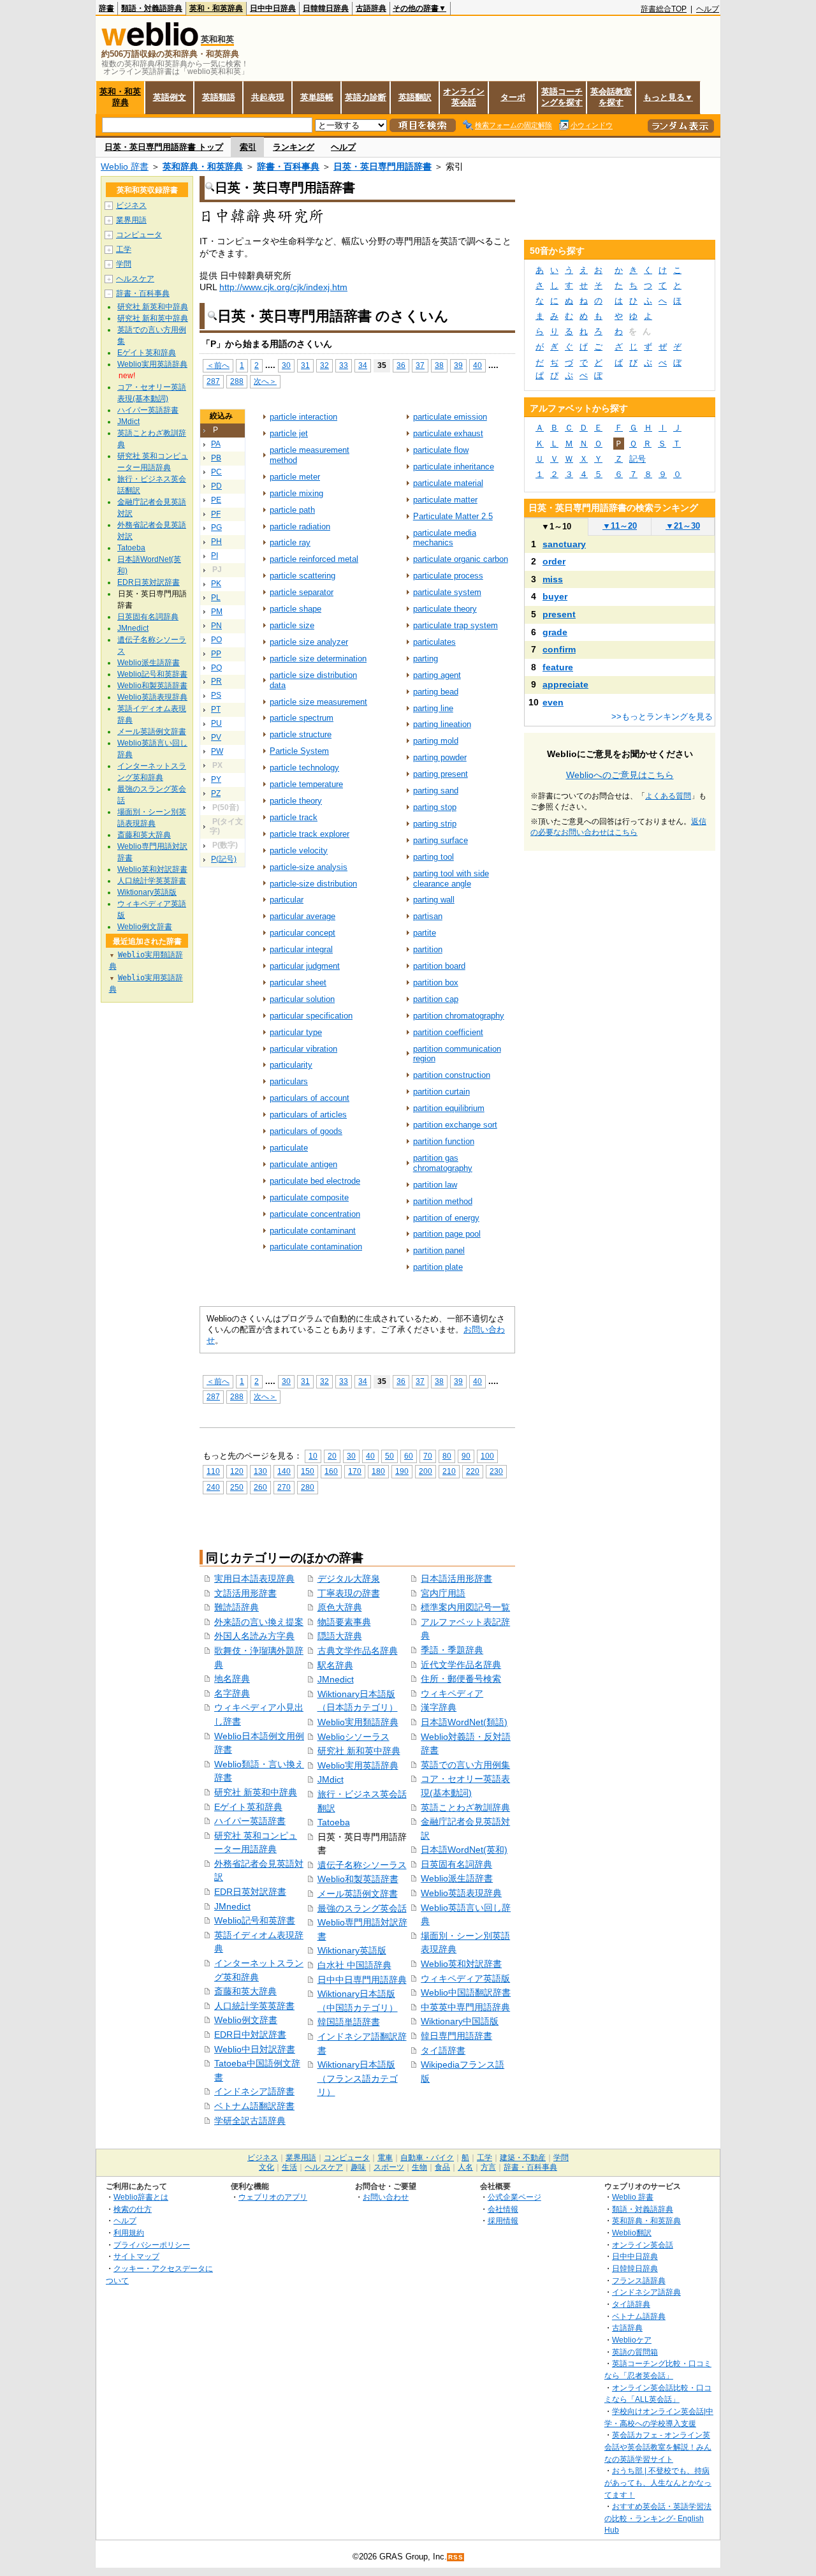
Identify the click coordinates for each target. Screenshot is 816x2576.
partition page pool (447, 1234)
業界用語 (131, 220)
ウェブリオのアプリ (273, 2197)
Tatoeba (334, 1822)
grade (555, 632)
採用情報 (503, 2220)
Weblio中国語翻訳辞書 (466, 1992)
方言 (488, 2167)
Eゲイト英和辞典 (248, 1807)
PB (216, 458)
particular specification (311, 1016)
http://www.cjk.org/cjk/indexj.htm (283, 287)
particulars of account (310, 1098)
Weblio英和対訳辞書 (461, 1964)
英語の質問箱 (635, 2352)
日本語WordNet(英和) (464, 1850)
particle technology (304, 768)
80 (447, 1456)
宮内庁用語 (443, 1593)
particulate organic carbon (461, 559)
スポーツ (389, 2167)
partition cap (436, 999)
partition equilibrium (449, 1108)
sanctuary (564, 544)
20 (332, 1456)
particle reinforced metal (314, 559)
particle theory (296, 801)
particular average (302, 916)
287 (213, 381)
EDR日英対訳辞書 (250, 1892)
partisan (428, 916)
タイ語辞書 (443, 2050)
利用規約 (129, 2233)
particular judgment (305, 966)
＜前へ (218, 365)
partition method (443, 1201)
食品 (442, 2167)
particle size (292, 625)
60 (409, 1456)
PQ (216, 668)
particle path (292, 510)
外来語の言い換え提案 (259, 1622)
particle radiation (300, 526)
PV (216, 737)
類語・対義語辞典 (152, 8)
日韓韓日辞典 (326, 8)
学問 (124, 264)
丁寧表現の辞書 (349, 1593)
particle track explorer (310, 834)
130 (260, 1471)
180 (378, 1471)
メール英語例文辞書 (358, 1894)
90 (466, 1456)
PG (216, 527)
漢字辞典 (439, 1707)
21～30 (683, 526)
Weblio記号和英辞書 (255, 1920)
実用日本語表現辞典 (254, 1579)
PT (216, 709)
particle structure (301, 734)
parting (426, 659)
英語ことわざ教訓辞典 (465, 1807)
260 (260, 1487)
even (553, 702)
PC (216, 472)
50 (390, 1456)
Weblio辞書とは (141, 2197)
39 (458, 365)
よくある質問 (668, 796)
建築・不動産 (523, 2158)
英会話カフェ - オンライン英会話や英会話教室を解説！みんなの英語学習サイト (658, 2447)
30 (286, 365)
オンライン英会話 (464, 97)
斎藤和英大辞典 (245, 1991)
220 (473, 1471)
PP (216, 654)
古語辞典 (371, 8)
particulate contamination (316, 1247)
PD (216, 486)
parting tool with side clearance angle (451, 879)
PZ (216, 793)
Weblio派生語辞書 (457, 1878)
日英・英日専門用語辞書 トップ (164, 147)
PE (216, 500)
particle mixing (296, 493)
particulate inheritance (454, 467)
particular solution (302, 999)
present (559, 614)
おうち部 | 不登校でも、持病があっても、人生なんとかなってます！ (658, 2482)
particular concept (302, 933)
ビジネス (131, 205)
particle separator (302, 592)
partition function (444, 1141)
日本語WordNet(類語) (464, 1722)
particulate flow (441, 450)
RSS (456, 2557)
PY (216, 779)
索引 (248, 147)
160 (331, 1471)
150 (308, 1471)
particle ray (290, 542)
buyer (555, 596)
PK (216, 584)
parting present (441, 774)
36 (401, 365)
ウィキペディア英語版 (465, 1978)
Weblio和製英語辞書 (358, 1879)
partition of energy (446, 1218)
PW (217, 751)
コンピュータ (139, 235)
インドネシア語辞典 (646, 2292)
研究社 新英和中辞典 (256, 1792)
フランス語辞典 (639, 2280)
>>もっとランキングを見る (662, 717)
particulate (289, 1148)
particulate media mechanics (445, 538)
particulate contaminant (313, 1231)
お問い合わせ (386, 2197)
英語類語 (219, 97)
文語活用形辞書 (245, 1593)
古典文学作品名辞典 (358, 1651)
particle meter (295, 477)
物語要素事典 (344, 1622)
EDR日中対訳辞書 (250, 2035)
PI (215, 556)
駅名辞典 (335, 1665)
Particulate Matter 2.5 (453, 516)
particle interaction (303, 417)
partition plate (438, 1267)
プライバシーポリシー (152, 2245)
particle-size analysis (309, 867)
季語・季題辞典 (452, 1650)
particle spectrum (302, 718)
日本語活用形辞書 (456, 1579)
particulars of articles (308, 1115)
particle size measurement (318, 702)
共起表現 (268, 97)
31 (305, 365)
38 (439, 365)
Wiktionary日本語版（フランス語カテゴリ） (358, 2078)
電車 (385, 2158)
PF (216, 514)
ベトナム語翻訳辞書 (254, 2106)
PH (216, 541)
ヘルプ (708, 9)
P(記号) (224, 859)
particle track (294, 817)
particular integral (301, 949)
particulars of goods (306, 1131)
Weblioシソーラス (353, 1737)
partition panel (439, 1250)
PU (216, 723)
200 (426, 1471)
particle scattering (302, 576)
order (554, 561)
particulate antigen (303, 1164)
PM (217, 612)
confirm (559, 649)
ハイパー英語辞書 (250, 1821)
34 (363, 365)
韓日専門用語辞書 (456, 2036)
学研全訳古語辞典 (250, 2121)
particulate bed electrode (315, 1181)
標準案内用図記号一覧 (465, 1607)
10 (313, 1456)
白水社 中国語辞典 (354, 1965)
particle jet (289, 433)
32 (324, 365)
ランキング (294, 147)
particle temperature (306, 784)
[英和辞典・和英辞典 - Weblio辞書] (150, 43)
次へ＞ (265, 381)
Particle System (299, 751)
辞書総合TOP (664, 9)
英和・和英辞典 (216, 8)
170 (355, 1471)
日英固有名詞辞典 (456, 1864)
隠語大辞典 (340, 1636)
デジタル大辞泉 (349, 1579)
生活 (289, 2167)
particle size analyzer (309, 642)
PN (216, 626)
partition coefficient (448, 1032)
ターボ (513, 97)
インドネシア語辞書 (254, 2091)
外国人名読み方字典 (254, 1636)
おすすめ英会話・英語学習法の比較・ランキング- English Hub (658, 2518)
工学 (124, 249)
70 (428, 1456)
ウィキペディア (452, 1693)
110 (213, 1471)
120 (237, 1471)
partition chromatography (459, 1016)
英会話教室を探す (611, 97)
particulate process (448, 576)
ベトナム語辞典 (639, 2316)
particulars (289, 1081)
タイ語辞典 (631, 2304)
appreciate (565, 684)
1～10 (556, 526)
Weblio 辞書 (125, 166)
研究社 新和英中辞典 (359, 1751)
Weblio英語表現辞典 (461, 1893)
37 (420, 365)
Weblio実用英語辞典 (358, 1765)
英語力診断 (366, 97)
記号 (637, 459)
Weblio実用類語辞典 (358, 1722)
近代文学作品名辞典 (461, 1665)
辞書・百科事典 (288, 166)
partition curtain (441, 1092)
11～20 (620, 526)
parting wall (434, 900)
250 (237, 1487)
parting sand (436, 791)
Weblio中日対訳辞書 (255, 2049)
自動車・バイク (427, 2158)
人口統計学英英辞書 (254, 2006)
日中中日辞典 (273, 8)
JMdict (331, 1779)
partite (425, 933)
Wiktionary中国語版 (460, 2021)
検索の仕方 (133, 2209)
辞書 (106, 8)
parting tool (433, 857)
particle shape (295, 609)
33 (344, 365)
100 (487, 1456)
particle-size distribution (313, 884)
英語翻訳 (415, 97)
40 (477, 365)
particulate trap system (455, 625)
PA (216, 444)
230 (496, 1471)
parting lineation (442, 724)
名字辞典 (232, 1693)
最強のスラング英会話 (362, 1908)
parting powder (440, 757)
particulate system (447, 592)
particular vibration (303, 1049)
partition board (439, 966)
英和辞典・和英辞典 (203, 166)
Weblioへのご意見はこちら (620, 775)
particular (287, 900)
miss (553, 579)
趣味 (358, 2167)
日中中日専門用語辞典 (362, 1980)
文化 (266, 2167)
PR (216, 681)
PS (216, 695)
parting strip (435, 824)
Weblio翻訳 (632, 2233)
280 (308, 1487)
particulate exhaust (448, 433)
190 (402, 1471)
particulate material (448, 483)
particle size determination (318, 659)
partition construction (452, 1075)
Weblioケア (632, 2340)
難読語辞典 (237, 1607)
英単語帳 (317, 97)
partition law (435, 1185)
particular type (296, 1032)
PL (216, 598)
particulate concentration (315, 1214)
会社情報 (503, 2209)
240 (213, 1487)
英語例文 (170, 97)
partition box (436, 983)
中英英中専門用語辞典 (465, 2007)
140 (284, 1471)
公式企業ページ (514, 2197)
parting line (433, 708)
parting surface (441, 840)
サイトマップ (136, 2256)
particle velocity (299, 850)
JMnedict (232, 1906)
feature (558, 667)
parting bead (436, 692)
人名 (465, 2167)
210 (449, 1471)
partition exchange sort (455, 1125)
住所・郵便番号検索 (461, 1679)
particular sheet (298, 983)
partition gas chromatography (443, 1163)
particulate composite (309, 1197)
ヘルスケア (135, 279)
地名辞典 (232, 1679)
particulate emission (450, 417)
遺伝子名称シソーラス (362, 1865)
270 (284, 1487)
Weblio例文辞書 (246, 2020)
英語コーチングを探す (562, 97)
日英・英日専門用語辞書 (382, 166)
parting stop (435, 807)
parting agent (437, 675)
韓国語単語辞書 (349, 2022)
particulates (434, 642)
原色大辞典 (340, 1607)
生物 (419, 2167)
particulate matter (445, 500)
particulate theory (445, 609)
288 (237, 381)
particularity (291, 1065)
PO (216, 640)
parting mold (436, 741)
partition (428, 949)
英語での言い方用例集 (465, 1765)
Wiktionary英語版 (352, 1950)
